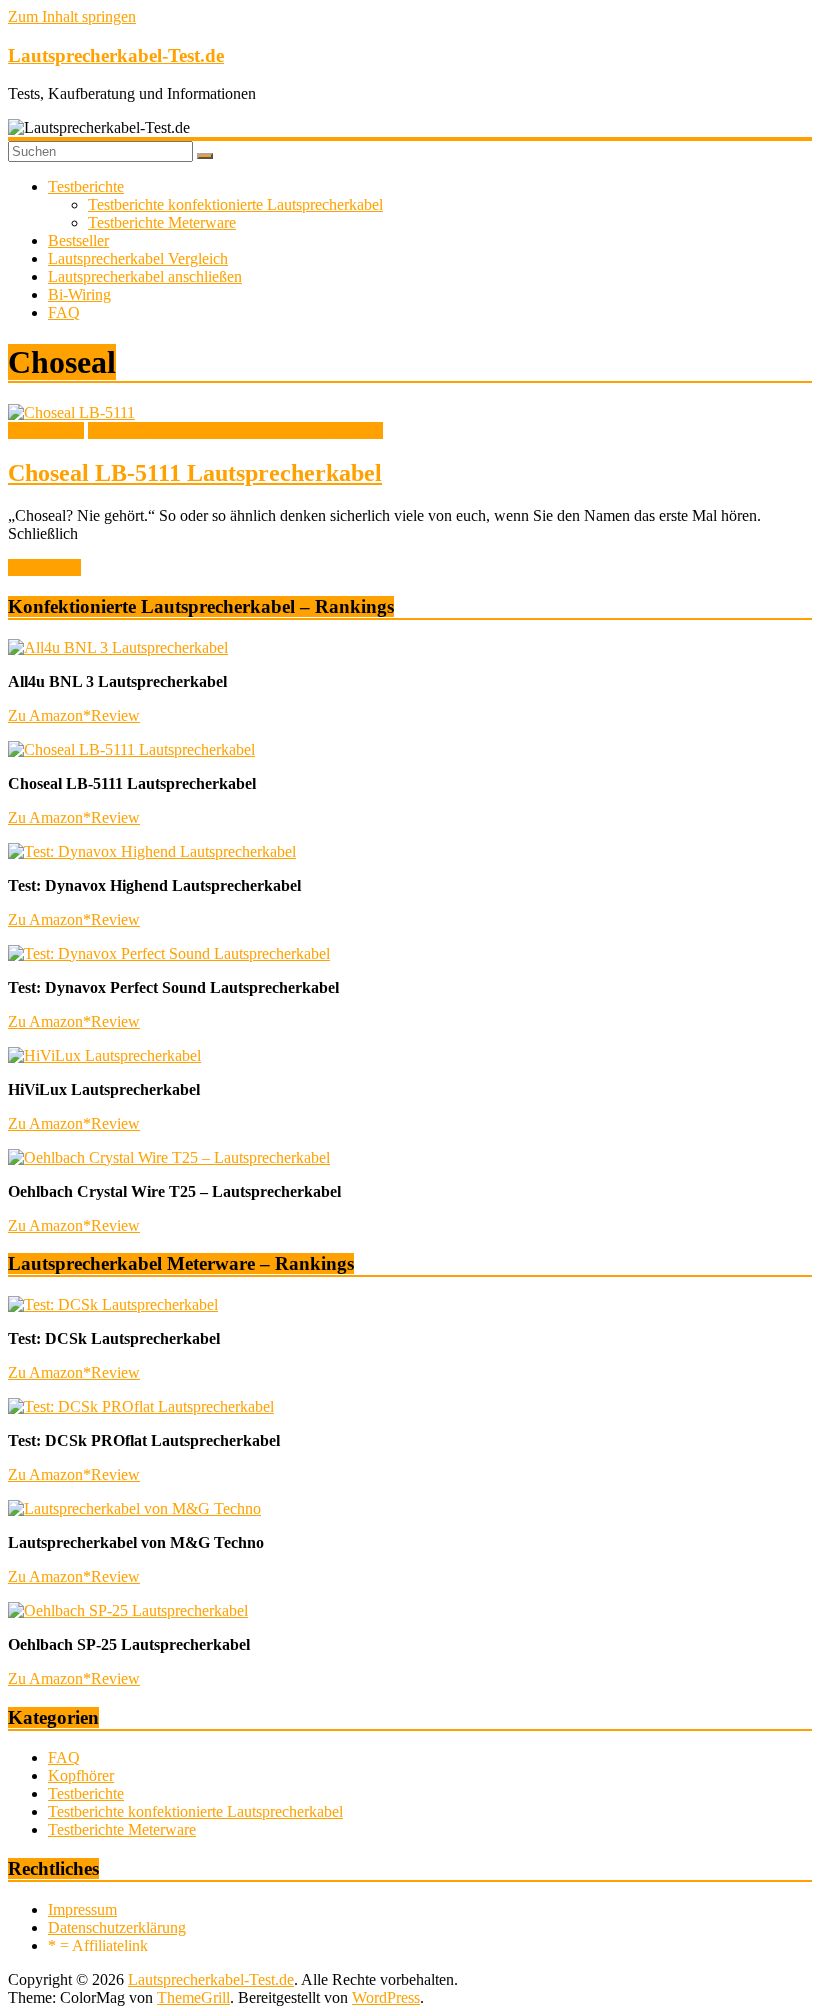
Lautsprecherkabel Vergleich (138, 258)
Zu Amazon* (49, 715)
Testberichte (86, 186)
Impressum (82, 1909)
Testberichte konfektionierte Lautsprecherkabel (235, 204)
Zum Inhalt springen (72, 16)
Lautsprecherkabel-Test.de (116, 55)
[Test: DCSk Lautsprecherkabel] (113, 1304)
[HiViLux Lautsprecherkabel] (104, 1055)
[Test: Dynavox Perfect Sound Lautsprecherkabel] (169, 953)
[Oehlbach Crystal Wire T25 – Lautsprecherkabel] (169, 1157)
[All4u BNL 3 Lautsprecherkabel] (118, 647)
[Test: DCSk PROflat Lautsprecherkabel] (141, 1406)
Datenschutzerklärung (117, 1927)
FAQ (64, 312)
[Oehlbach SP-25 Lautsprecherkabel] (128, 1610)
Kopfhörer (81, 1775)
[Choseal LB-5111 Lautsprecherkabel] (71, 412)
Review (115, 715)
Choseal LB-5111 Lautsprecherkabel (195, 473)
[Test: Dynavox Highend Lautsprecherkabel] (152, 851)
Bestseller (78, 240)
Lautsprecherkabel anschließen (145, 276)
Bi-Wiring (79, 294)
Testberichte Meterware (162, 222)
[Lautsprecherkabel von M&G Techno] (134, 1508)
